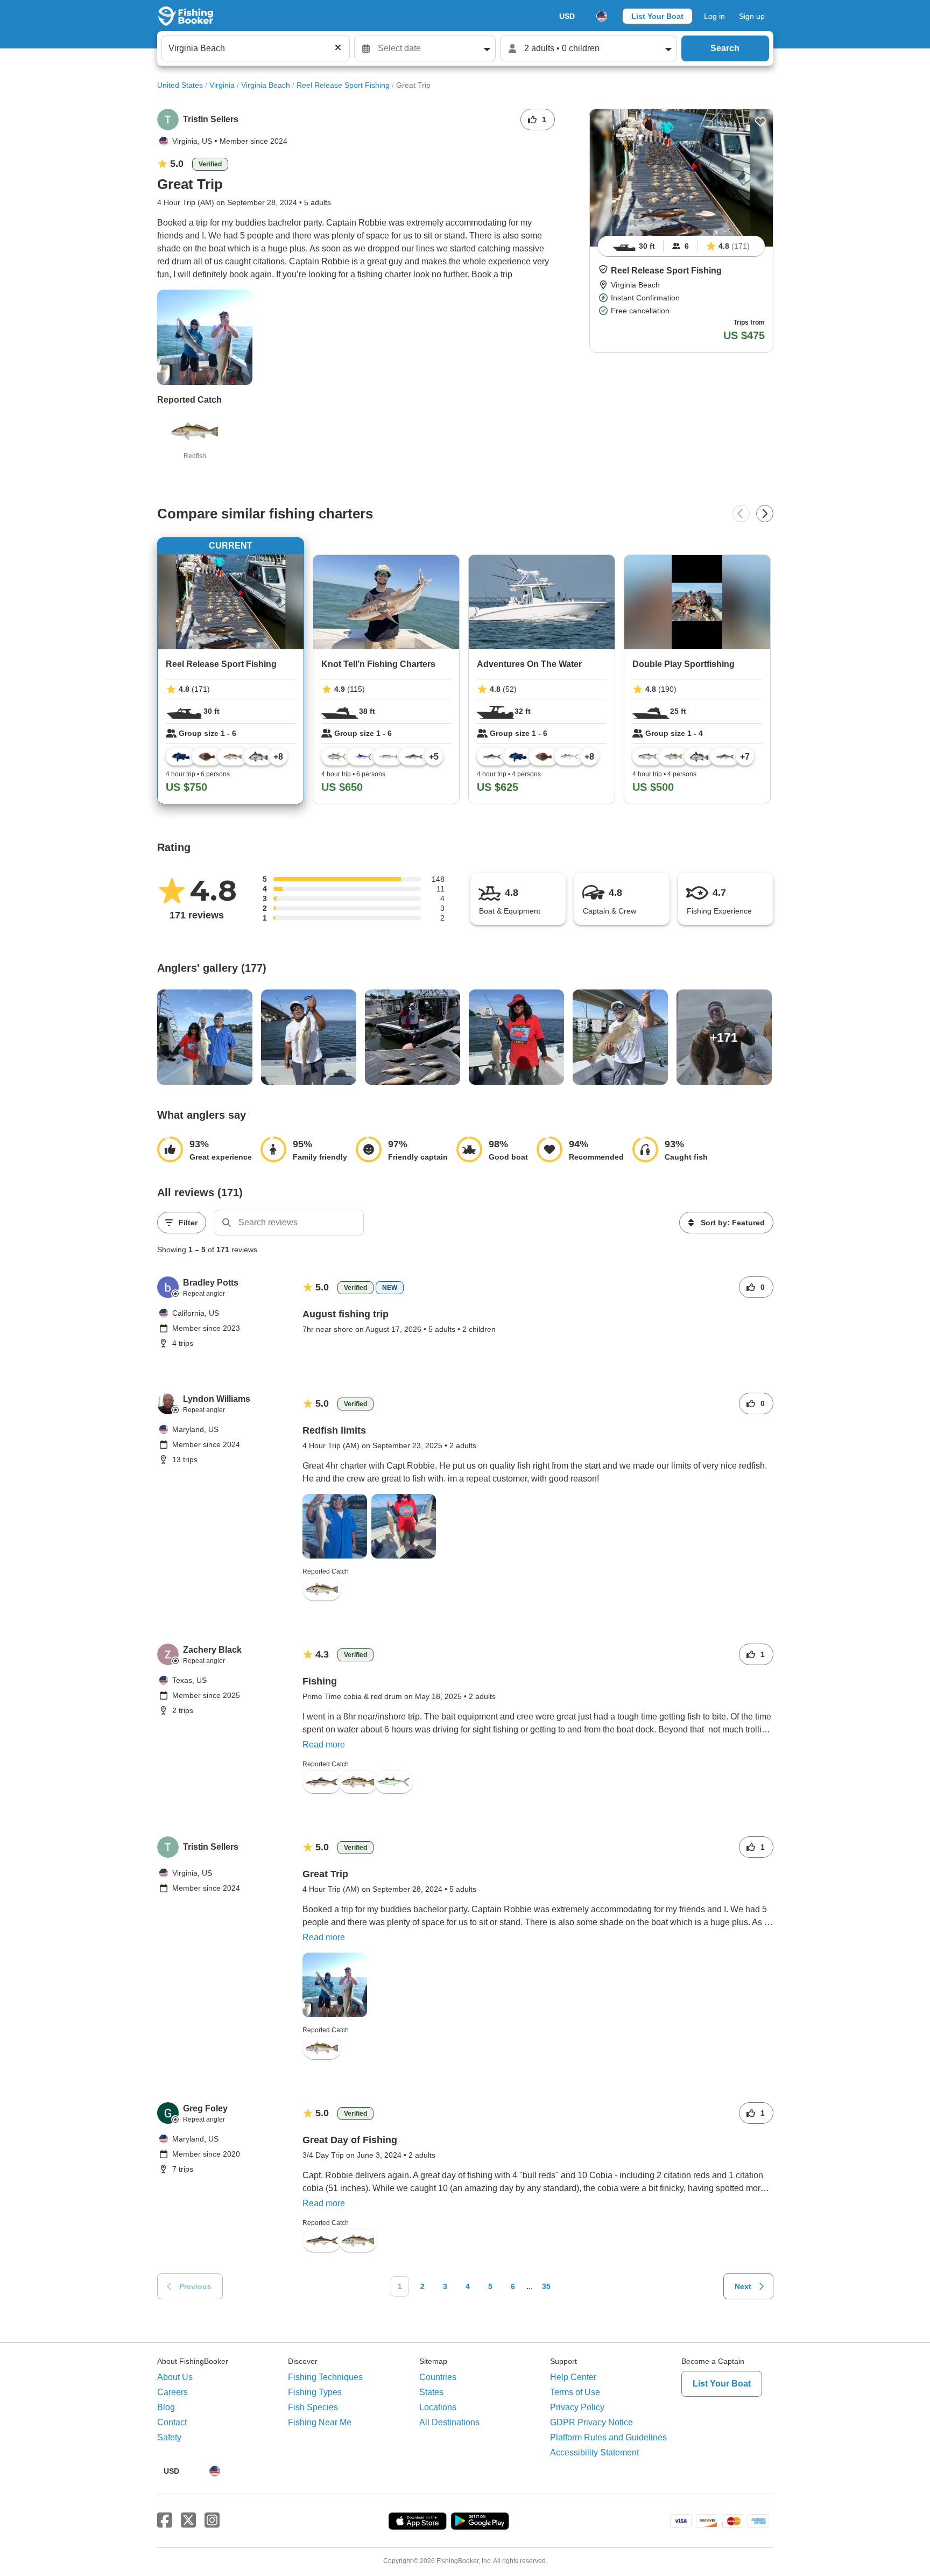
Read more (324, 1745)
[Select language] (602, 16)
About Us (175, 2377)
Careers (172, 2392)
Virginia (222, 85)
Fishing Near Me (320, 2422)
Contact (172, 2422)
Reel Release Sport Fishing (343, 85)
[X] (188, 2521)
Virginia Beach (266, 85)
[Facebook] (165, 2521)
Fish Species (313, 2407)
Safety (169, 2437)
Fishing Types (315, 2392)
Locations (438, 2407)
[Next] (765, 514)
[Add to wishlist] (760, 122)
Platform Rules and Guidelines (608, 2437)
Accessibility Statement (594, 2452)
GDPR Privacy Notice (591, 2422)
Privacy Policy (577, 2407)
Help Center (573, 2377)
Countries (438, 2377)
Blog (166, 2407)
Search (725, 48)
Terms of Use (575, 2392)
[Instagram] (212, 2521)
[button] (603, 269)
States (431, 2392)
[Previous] (741, 514)
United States (180, 85)
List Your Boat (657, 16)
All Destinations (449, 2422)
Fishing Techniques (325, 2377)
